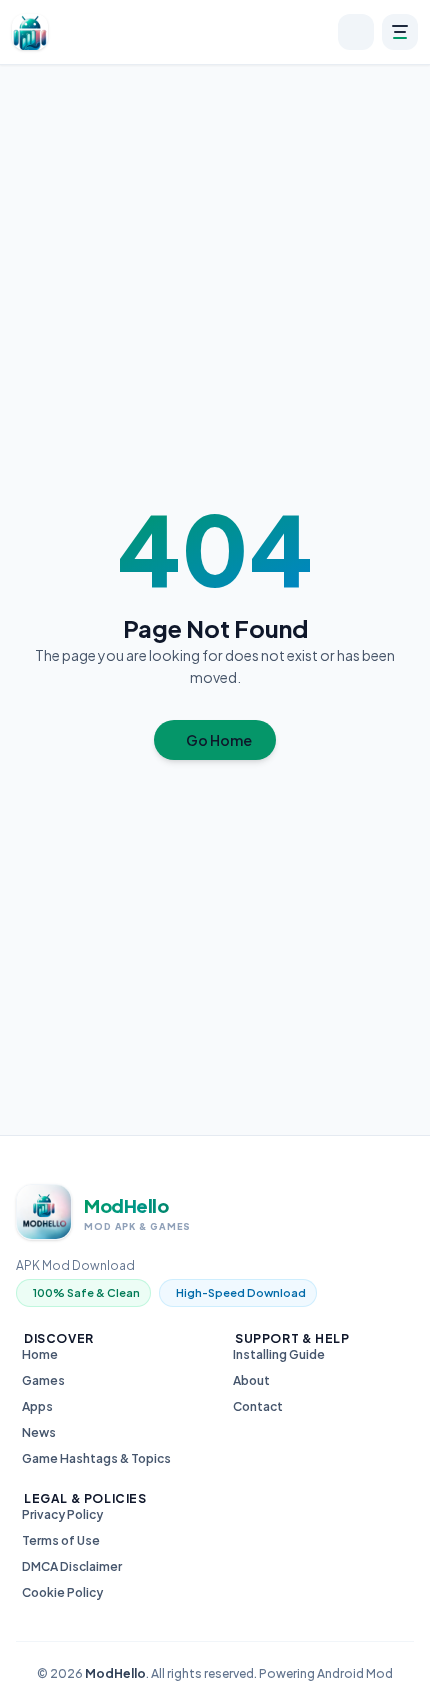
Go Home (219, 740)
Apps (37, 1406)
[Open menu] (400, 32)
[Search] (356, 32)
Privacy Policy (62, 1514)
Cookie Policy (62, 1592)
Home (40, 1354)
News (39, 1432)
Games (43, 1380)
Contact (258, 1406)
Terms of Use (61, 1540)
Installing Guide (279, 1354)
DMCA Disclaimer (72, 1566)
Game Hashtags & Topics (96, 1458)
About (251, 1380)
